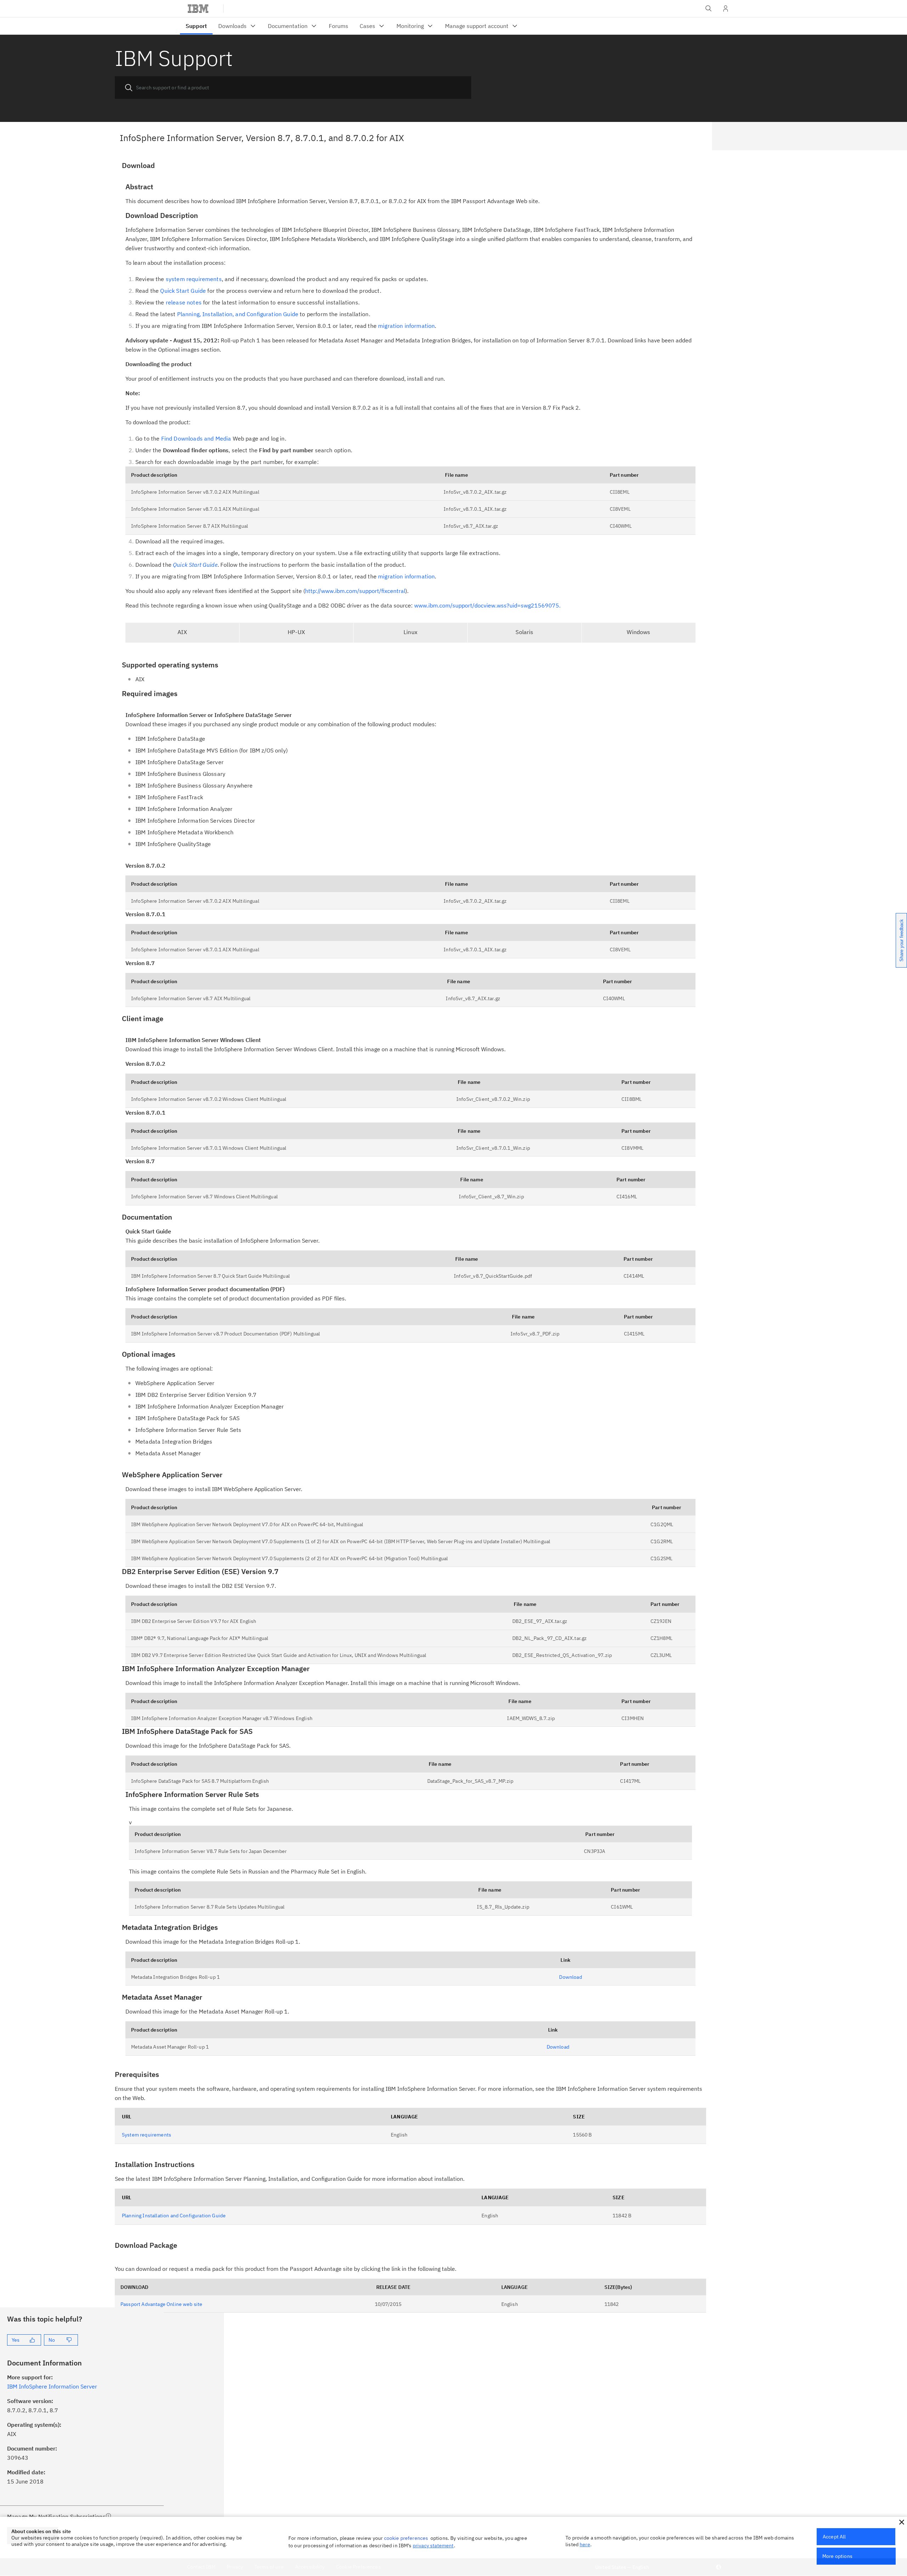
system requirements (194, 279)
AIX (182, 632)
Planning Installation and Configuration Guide (174, 2216)
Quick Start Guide (183, 291)
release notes (184, 302)
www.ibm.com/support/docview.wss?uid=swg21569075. (487, 605)
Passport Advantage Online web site (161, 2304)
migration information (406, 326)
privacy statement (433, 2546)
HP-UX (296, 632)
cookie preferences (406, 2538)
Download (570, 1977)
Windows (638, 632)
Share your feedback (902, 940)
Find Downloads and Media (196, 438)
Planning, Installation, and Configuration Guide (238, 314)
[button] (902, 2522)
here (585, 2544)
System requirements (147, 2135)
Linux (410, 632)
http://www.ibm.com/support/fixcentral (355, 591)
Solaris (524, 632)
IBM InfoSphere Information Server (52, 2386)
